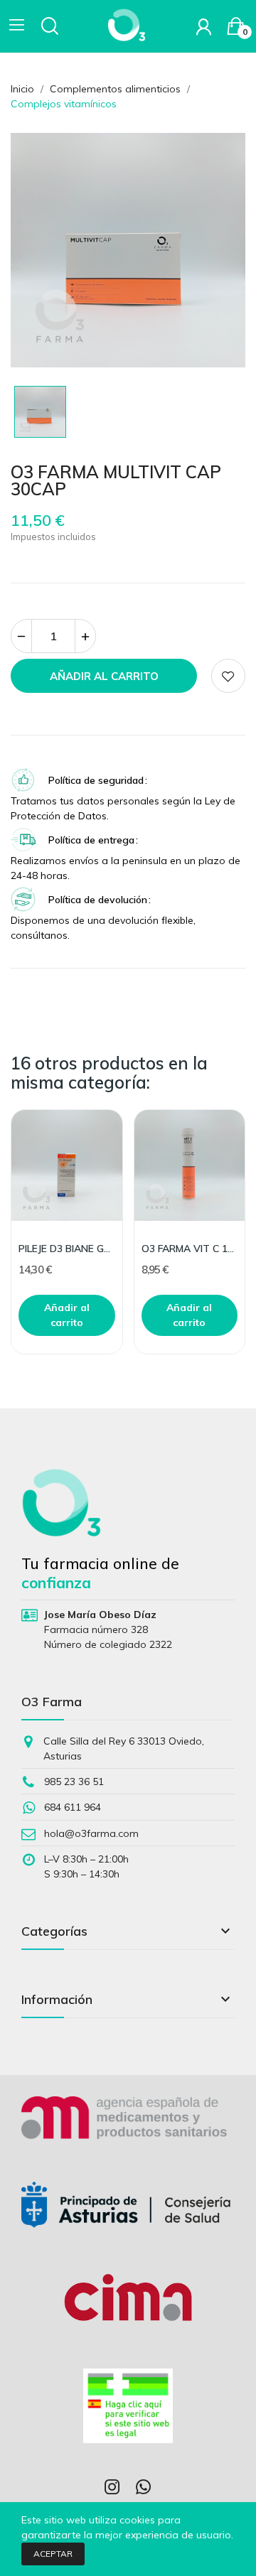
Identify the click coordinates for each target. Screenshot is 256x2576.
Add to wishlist (228, 676)
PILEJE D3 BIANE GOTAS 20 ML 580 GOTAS (67, 1249)
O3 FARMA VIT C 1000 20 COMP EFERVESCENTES (190, 1249)
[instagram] (112, 2488)
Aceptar (53, 2554)
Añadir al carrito (104, 676)
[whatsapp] (144, 2488)
